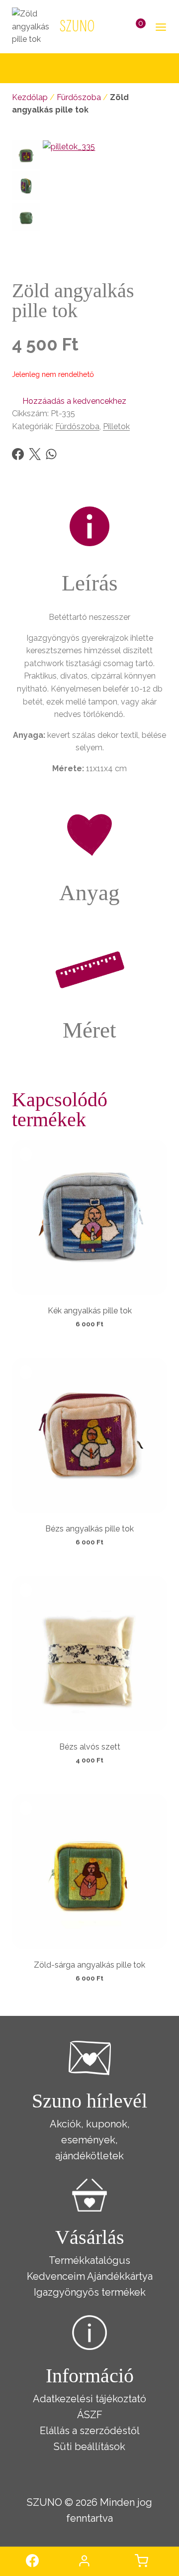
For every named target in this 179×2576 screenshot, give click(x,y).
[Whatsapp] (51, 454)
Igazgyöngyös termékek (90, 2292)
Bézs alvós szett (90, 1747)
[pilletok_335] (105, 203)
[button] (69, 401)
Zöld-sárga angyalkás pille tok (89, 1965)
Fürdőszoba (79, 97)
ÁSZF (90, 2415)
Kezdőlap (30, 97)
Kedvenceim (56, 2276)
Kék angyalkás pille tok (90, 1311)
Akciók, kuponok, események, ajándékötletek (90, 2140)
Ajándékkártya (120, 2276)
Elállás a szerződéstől (90, 2431)
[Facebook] (18, 454)
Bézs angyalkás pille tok (89, 1529)
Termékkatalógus (89, 2260)
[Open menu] (159, 27)
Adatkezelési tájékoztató (89, 2399)
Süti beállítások (89, 2447)
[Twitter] (35, 454)
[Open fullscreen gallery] (157, 255)
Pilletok (116, 426)
